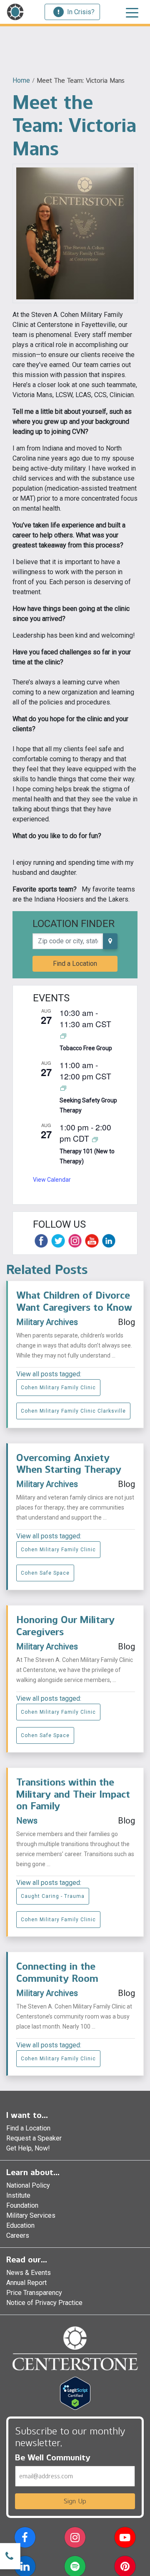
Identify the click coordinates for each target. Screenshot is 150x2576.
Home (21, 80)
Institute (18, 2195)
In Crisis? (81, 12)
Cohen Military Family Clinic (58, 1388)
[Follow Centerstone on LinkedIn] (109, 1241)
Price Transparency (34, 2293)
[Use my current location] (110, 941)
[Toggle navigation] (132, 12)
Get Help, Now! (28, 2148)
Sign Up (75, 2501)
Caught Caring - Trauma (53, 1896)
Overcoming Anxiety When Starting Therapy (69, 1464)
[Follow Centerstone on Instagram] (75, 1241)
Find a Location (75, 964)
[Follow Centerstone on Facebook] (41, 1241)
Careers (18, 2235)
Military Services (31, 2215)
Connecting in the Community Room (57, 1972)
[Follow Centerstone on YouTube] (92, 1241)
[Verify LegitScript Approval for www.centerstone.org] (75, 2392)
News (27, 1821)
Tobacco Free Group (86, 1048)
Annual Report (26, 2283)
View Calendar (52, 1180)
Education (20, 2225)
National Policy (28, 2185)
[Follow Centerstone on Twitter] (58, 1241)
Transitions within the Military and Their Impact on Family (73, 1794)
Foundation (22, 2205)
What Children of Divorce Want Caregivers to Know (74, 1301)
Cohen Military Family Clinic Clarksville (73, 1411)
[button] (25, 2539)
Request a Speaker (34, 2138)
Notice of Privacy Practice (44, 2303)
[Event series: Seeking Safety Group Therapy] (63, 1088)
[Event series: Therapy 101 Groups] (95, 1139)
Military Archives (47, 1322)
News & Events (29, 2273)
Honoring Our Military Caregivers (65, 1626)
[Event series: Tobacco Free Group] (63, 1035)
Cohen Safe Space (45, 1573)
